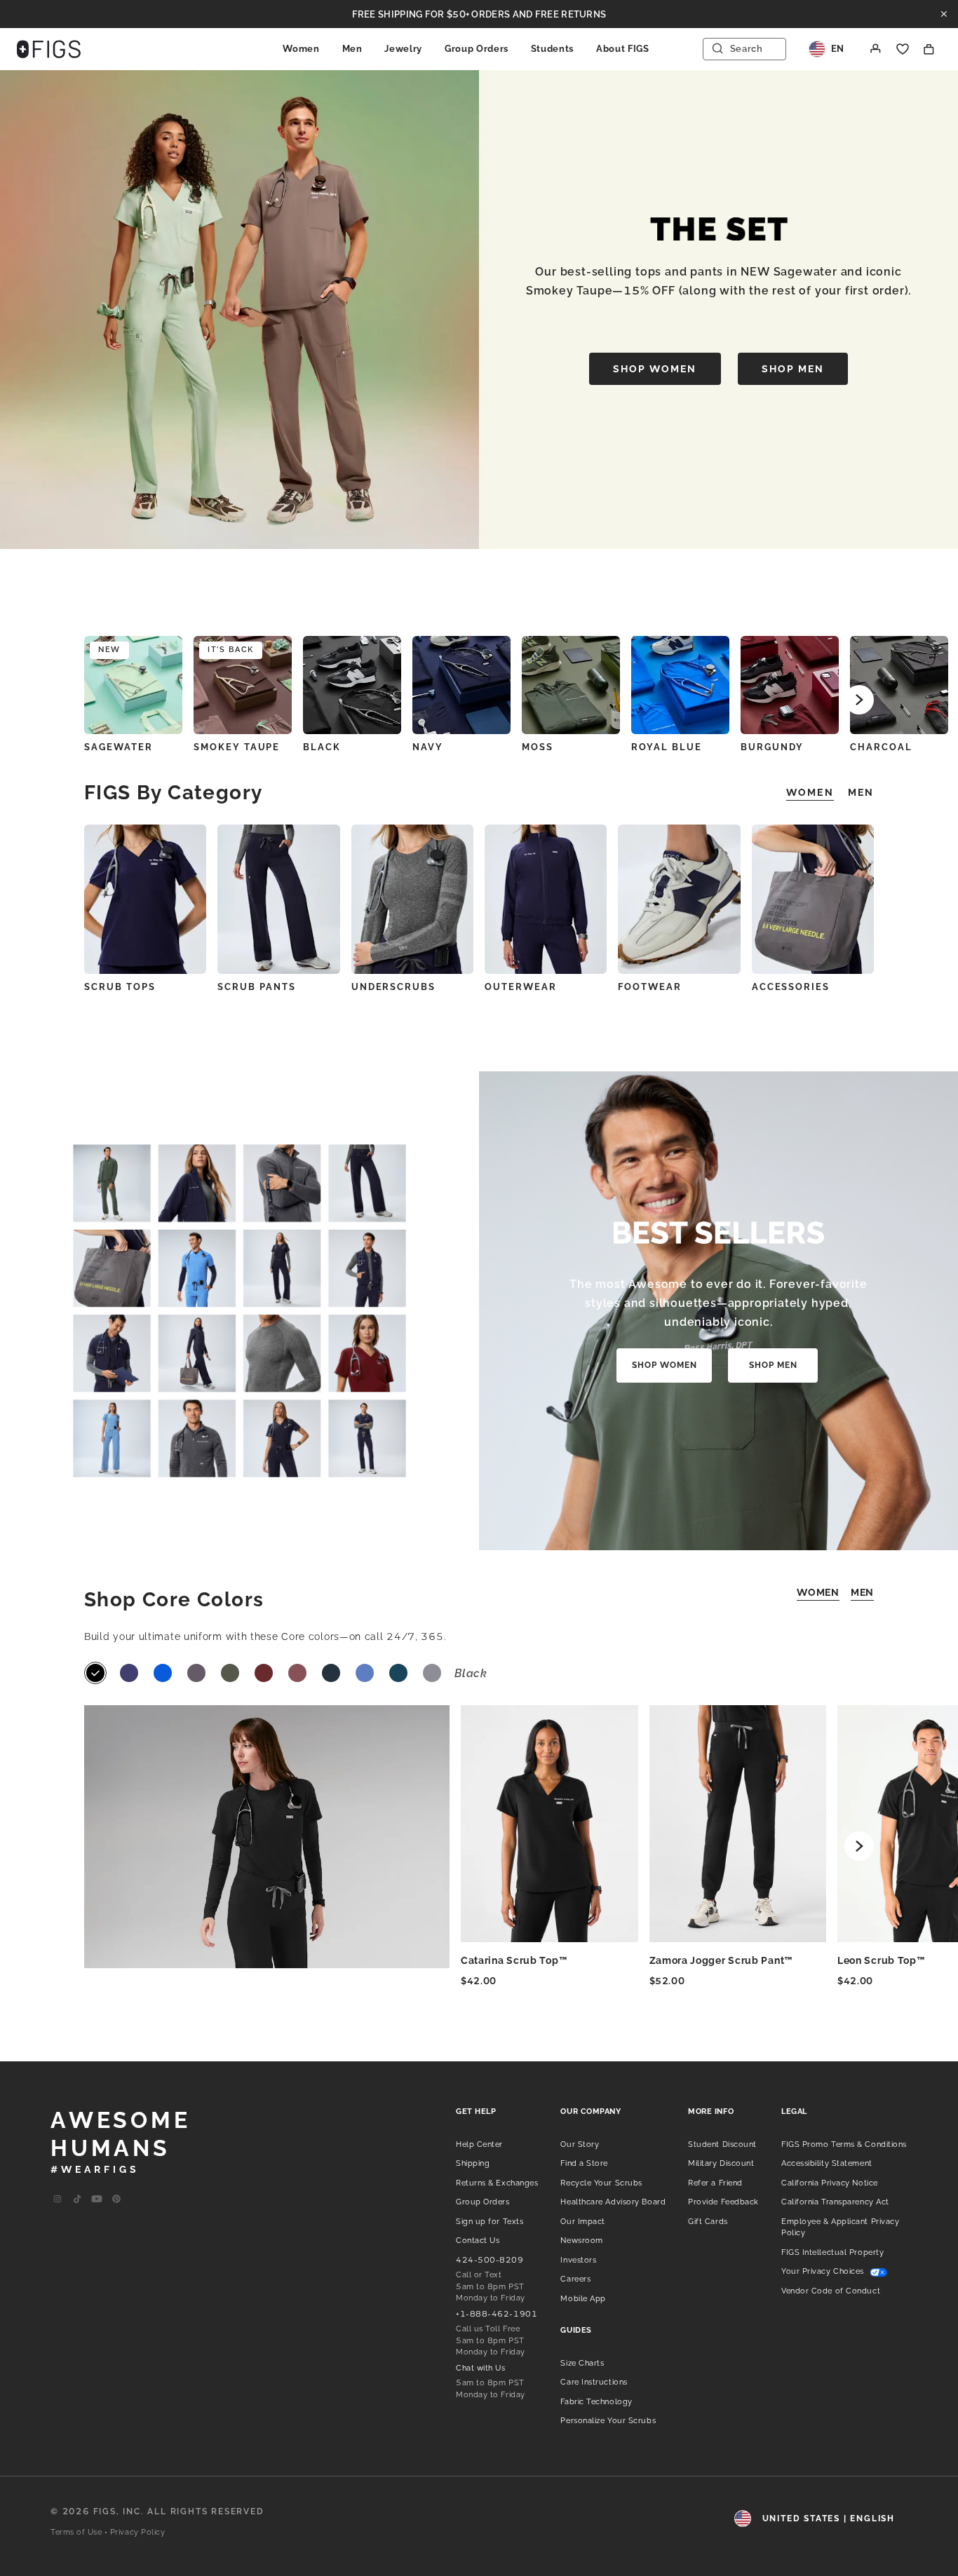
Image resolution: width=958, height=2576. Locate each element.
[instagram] (58, 2199)
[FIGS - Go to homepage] (49, 49)
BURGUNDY (772, 747)
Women (301, 49)
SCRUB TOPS (120, 987)
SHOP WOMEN (655, 369)
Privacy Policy (138, 2532)
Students (552, 49)
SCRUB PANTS (256, 987)
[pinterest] (116, 2199)
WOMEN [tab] (810, 792)
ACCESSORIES (791, 987)
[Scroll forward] (859, 700)
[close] (944, 14)
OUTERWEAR (521, 987)
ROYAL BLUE (667, 747)
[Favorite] (903, 49)
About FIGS (623, 49)
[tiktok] (77, 2199)
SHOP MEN (793, 369)
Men (352, 49)
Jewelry (403, 49)
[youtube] (97, 2199)
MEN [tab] (861, 792)
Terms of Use (76, 2532)
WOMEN (818, 1592)
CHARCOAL (881, 747)
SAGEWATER (119, 747)
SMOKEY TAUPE (237, 747)
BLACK (322, 747)
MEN (862, 1592)
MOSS (538, 747)
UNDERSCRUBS (393, 987)
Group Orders (477, 49)
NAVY (428, 747)
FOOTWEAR (650, 987)
